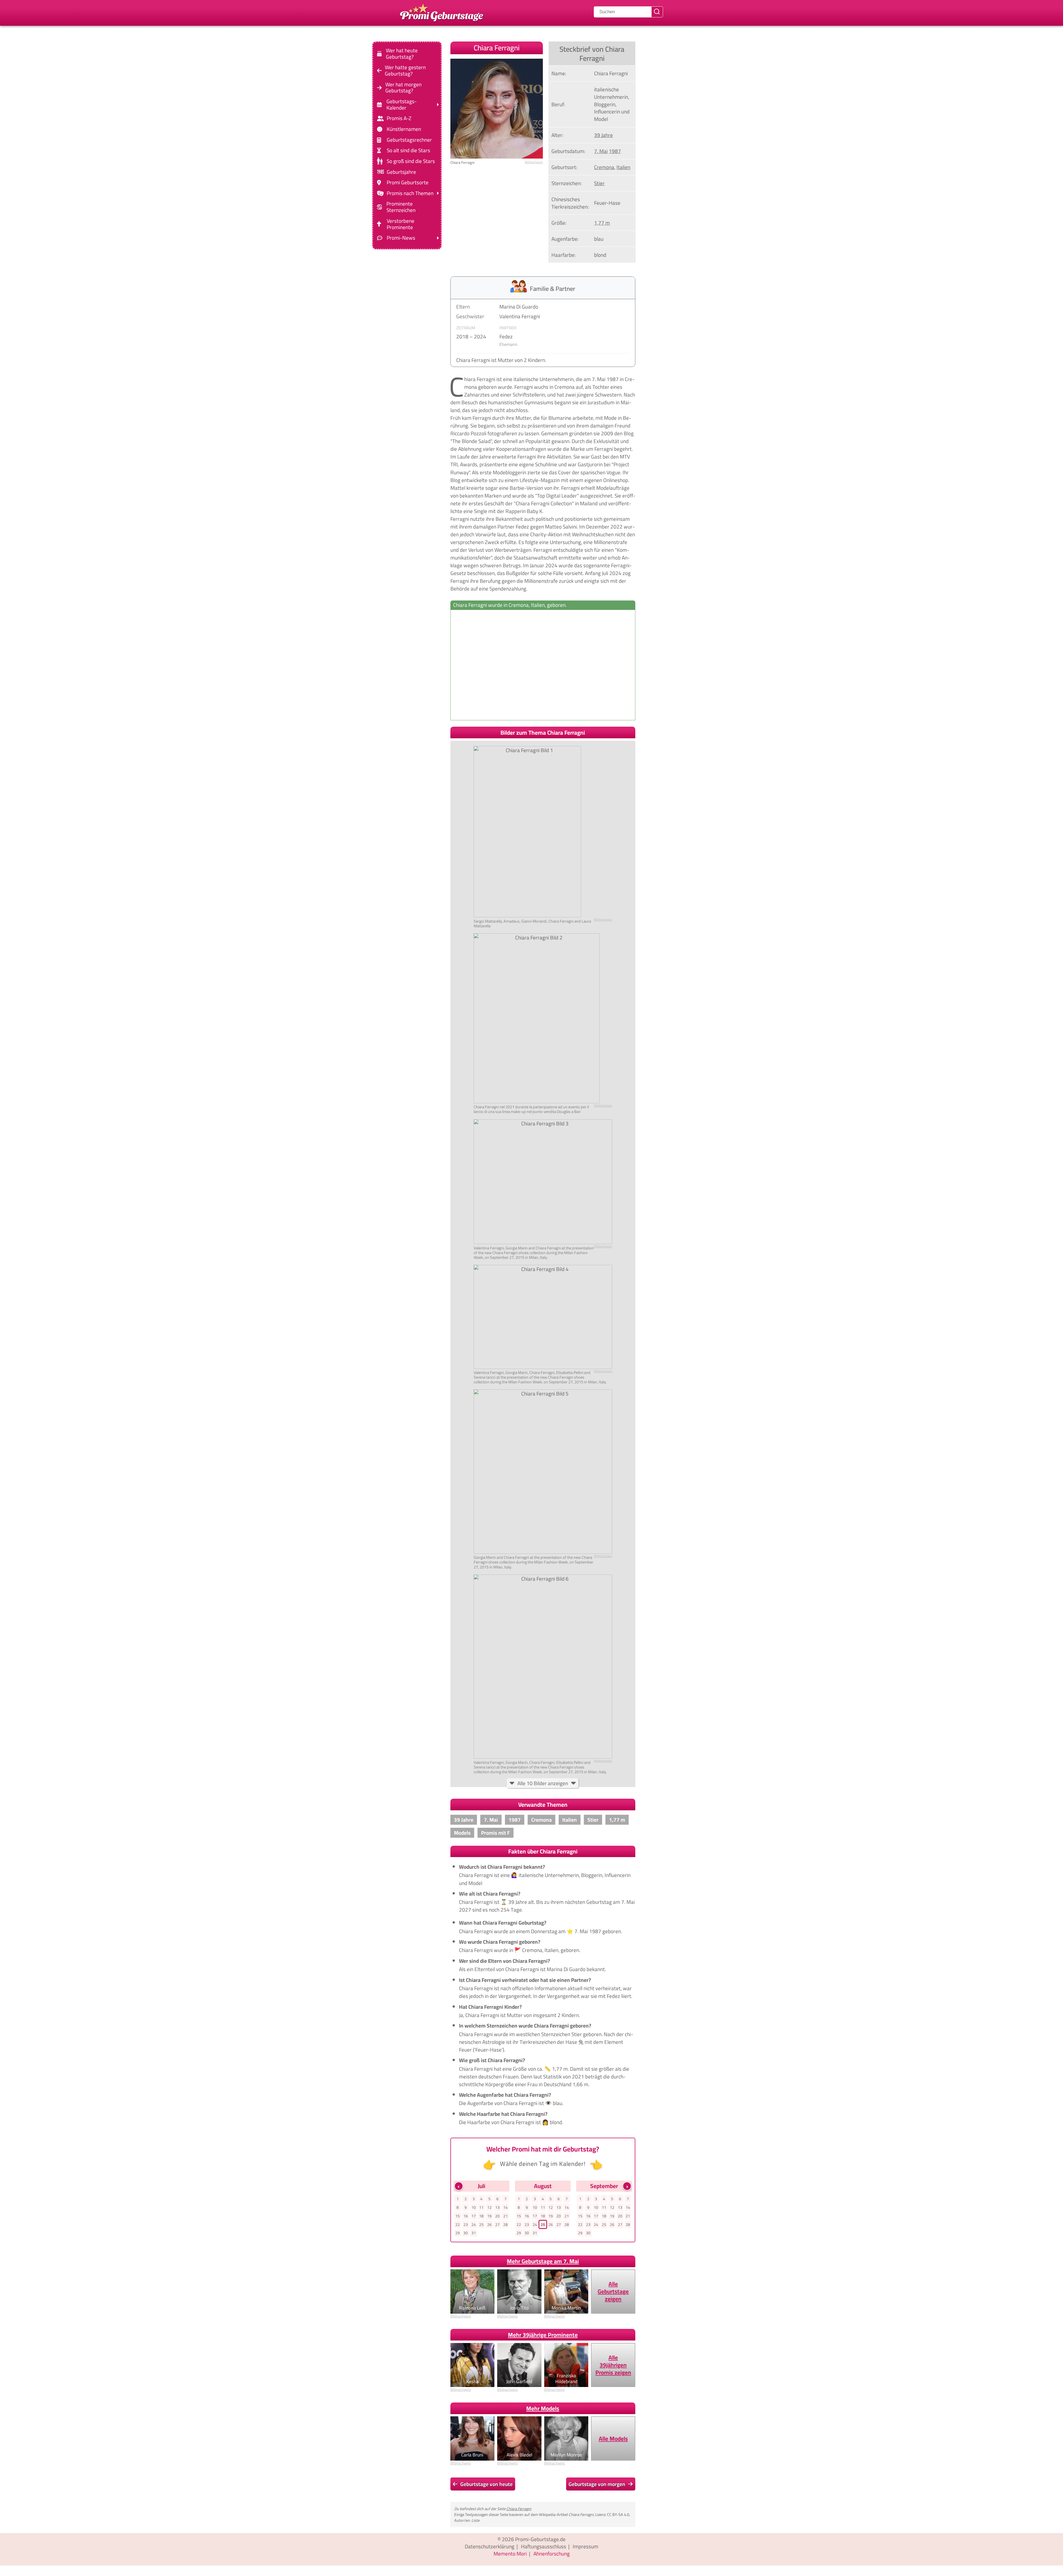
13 (497, 2207)
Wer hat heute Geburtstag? (402, 54)
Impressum (585, 2546)
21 (505, 2216)
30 (466, 2233)
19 (489, 2216)
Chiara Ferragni (519, 2509)
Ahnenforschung (552, 2554)
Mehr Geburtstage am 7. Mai (543, 2261)
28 (505, 2225)
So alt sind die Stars (408, 150)
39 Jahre (603, 135)
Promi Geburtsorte (408, 182)
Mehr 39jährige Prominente (543, 2335)
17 (474, 2216)
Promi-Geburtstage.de (540, 2539)
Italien (623, 167)
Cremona (604, 167)
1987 (615, 151)
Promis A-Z (399, 118)
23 (466, 2225)
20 (497, 2216)
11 (481, 2207)
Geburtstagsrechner (409, 140)
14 (505, 2207)
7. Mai (601, 151)
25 (481, 2225)
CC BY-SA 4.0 (618, 2514)
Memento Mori (510, 2554)
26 (489, 2225)
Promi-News (401, 238)
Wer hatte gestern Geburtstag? (405, 71)
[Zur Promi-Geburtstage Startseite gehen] (442, 12)
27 (497, 2225)
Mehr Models (543, 2408)
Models (462, 1833)
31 (474, 2233)
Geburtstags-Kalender (402, 105)
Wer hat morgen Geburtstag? (403, 87)
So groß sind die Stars (411, 161)
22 (458, 2225)
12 (489, 2207)
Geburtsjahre (401, 172)
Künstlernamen (404, 129)
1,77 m (602, 223)
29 (458, 2233)
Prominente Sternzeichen (401, 207)
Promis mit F (496, 1833)
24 (474, 2225)
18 (481, 2216)
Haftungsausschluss (544, 2546)
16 (466, 2216)
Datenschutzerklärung (490, 2546)
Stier (599, 183)
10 (474, 2207)
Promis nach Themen (410, 193)
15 (458, 2216)
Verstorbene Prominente (401, 224)
